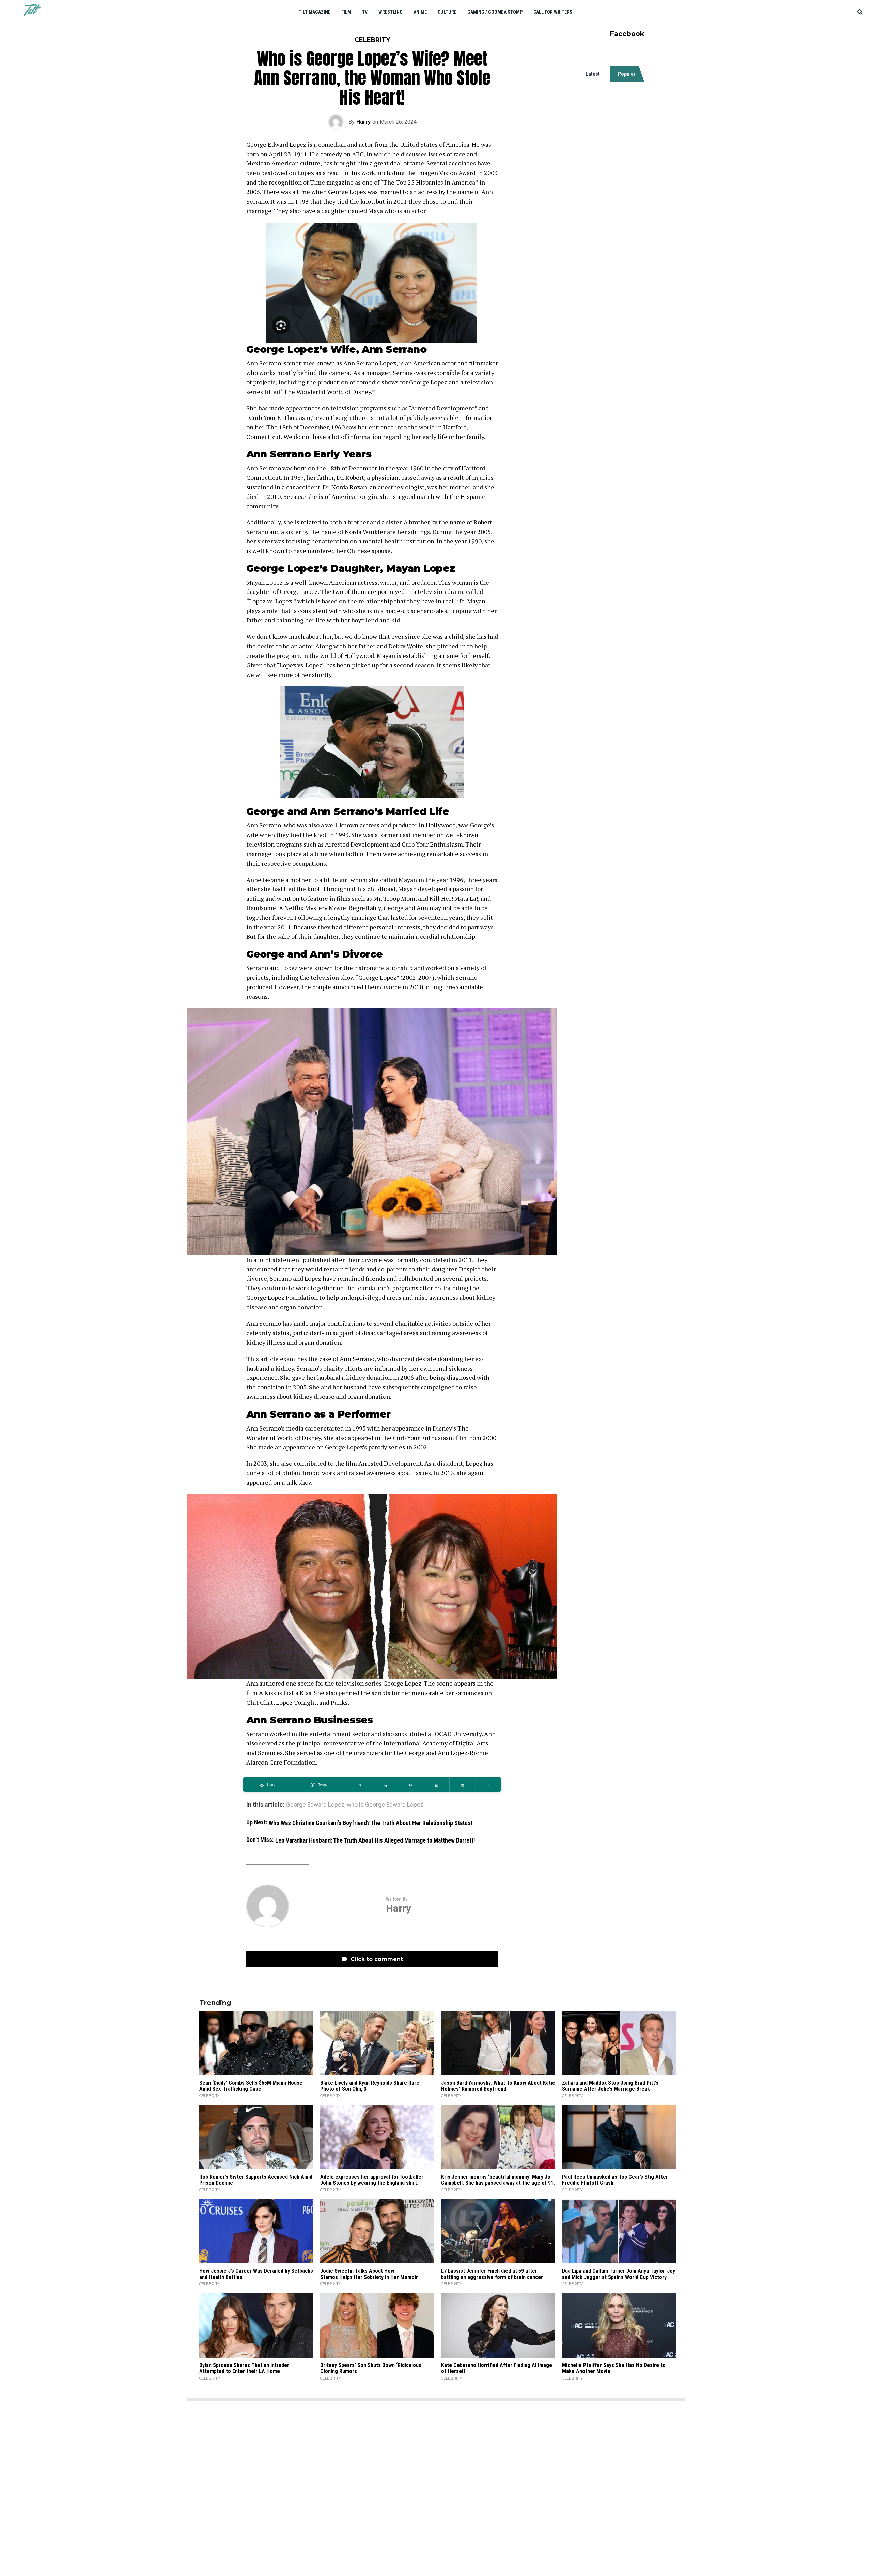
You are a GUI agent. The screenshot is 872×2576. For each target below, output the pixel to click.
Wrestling (391, 12)
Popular (627, 74)
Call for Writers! (554, 12)
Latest (593, 74)
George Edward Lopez (315, 1805)
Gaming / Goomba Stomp (495, 12)
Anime (420, 12)
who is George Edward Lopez (385, 1805)
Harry (363, 122)
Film (346, 12)
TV (365, 12)
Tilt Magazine (315, 12)
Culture (447, 12)
